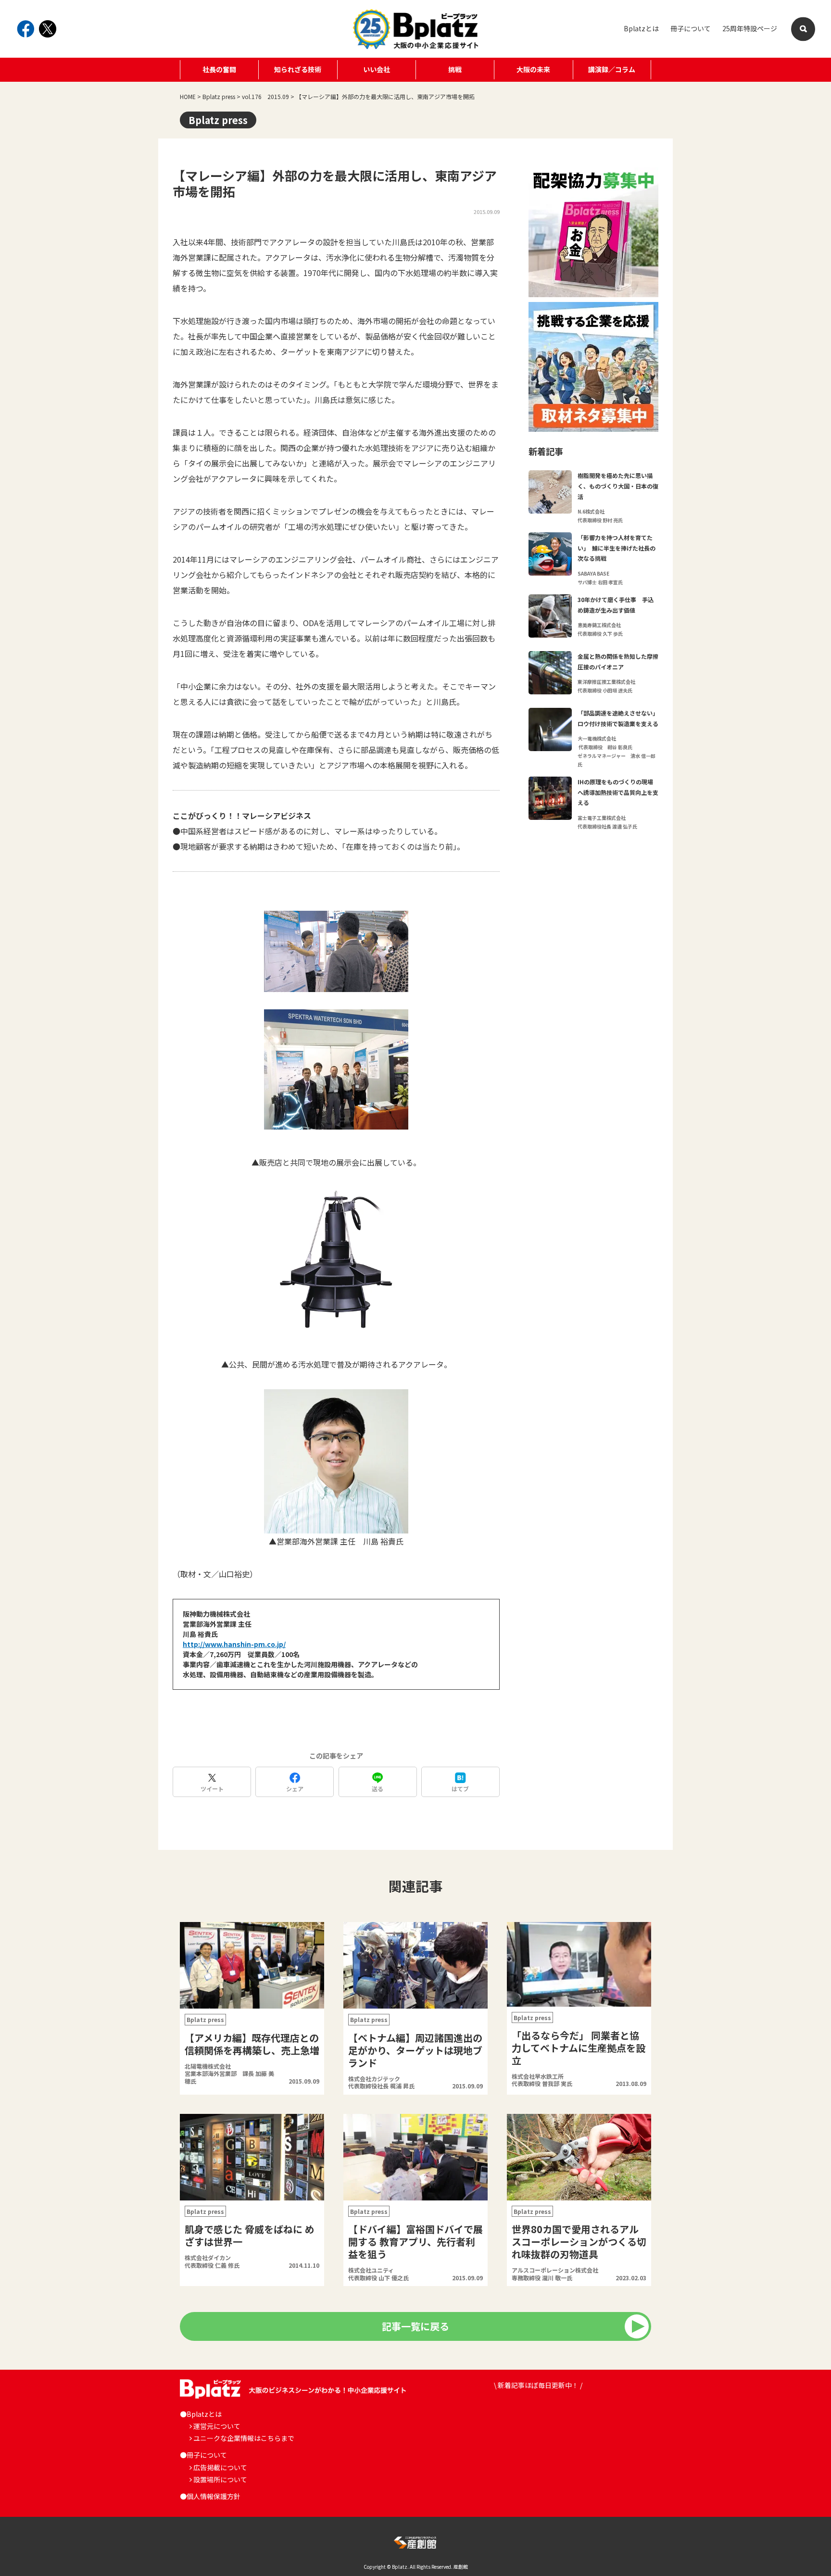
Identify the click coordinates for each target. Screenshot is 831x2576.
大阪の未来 (533, 69)
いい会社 (377, 69)
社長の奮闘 (219, 69)
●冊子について (203, 2455)
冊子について (691, 28)
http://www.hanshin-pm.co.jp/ (234, 1644)
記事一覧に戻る (415, 2326)
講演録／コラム (612, 69)
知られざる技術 (298, 69)
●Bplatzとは (201, 2414)
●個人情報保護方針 (210, 2496)
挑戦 (455, 69)
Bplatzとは (641, 28)
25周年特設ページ (750, 28)
